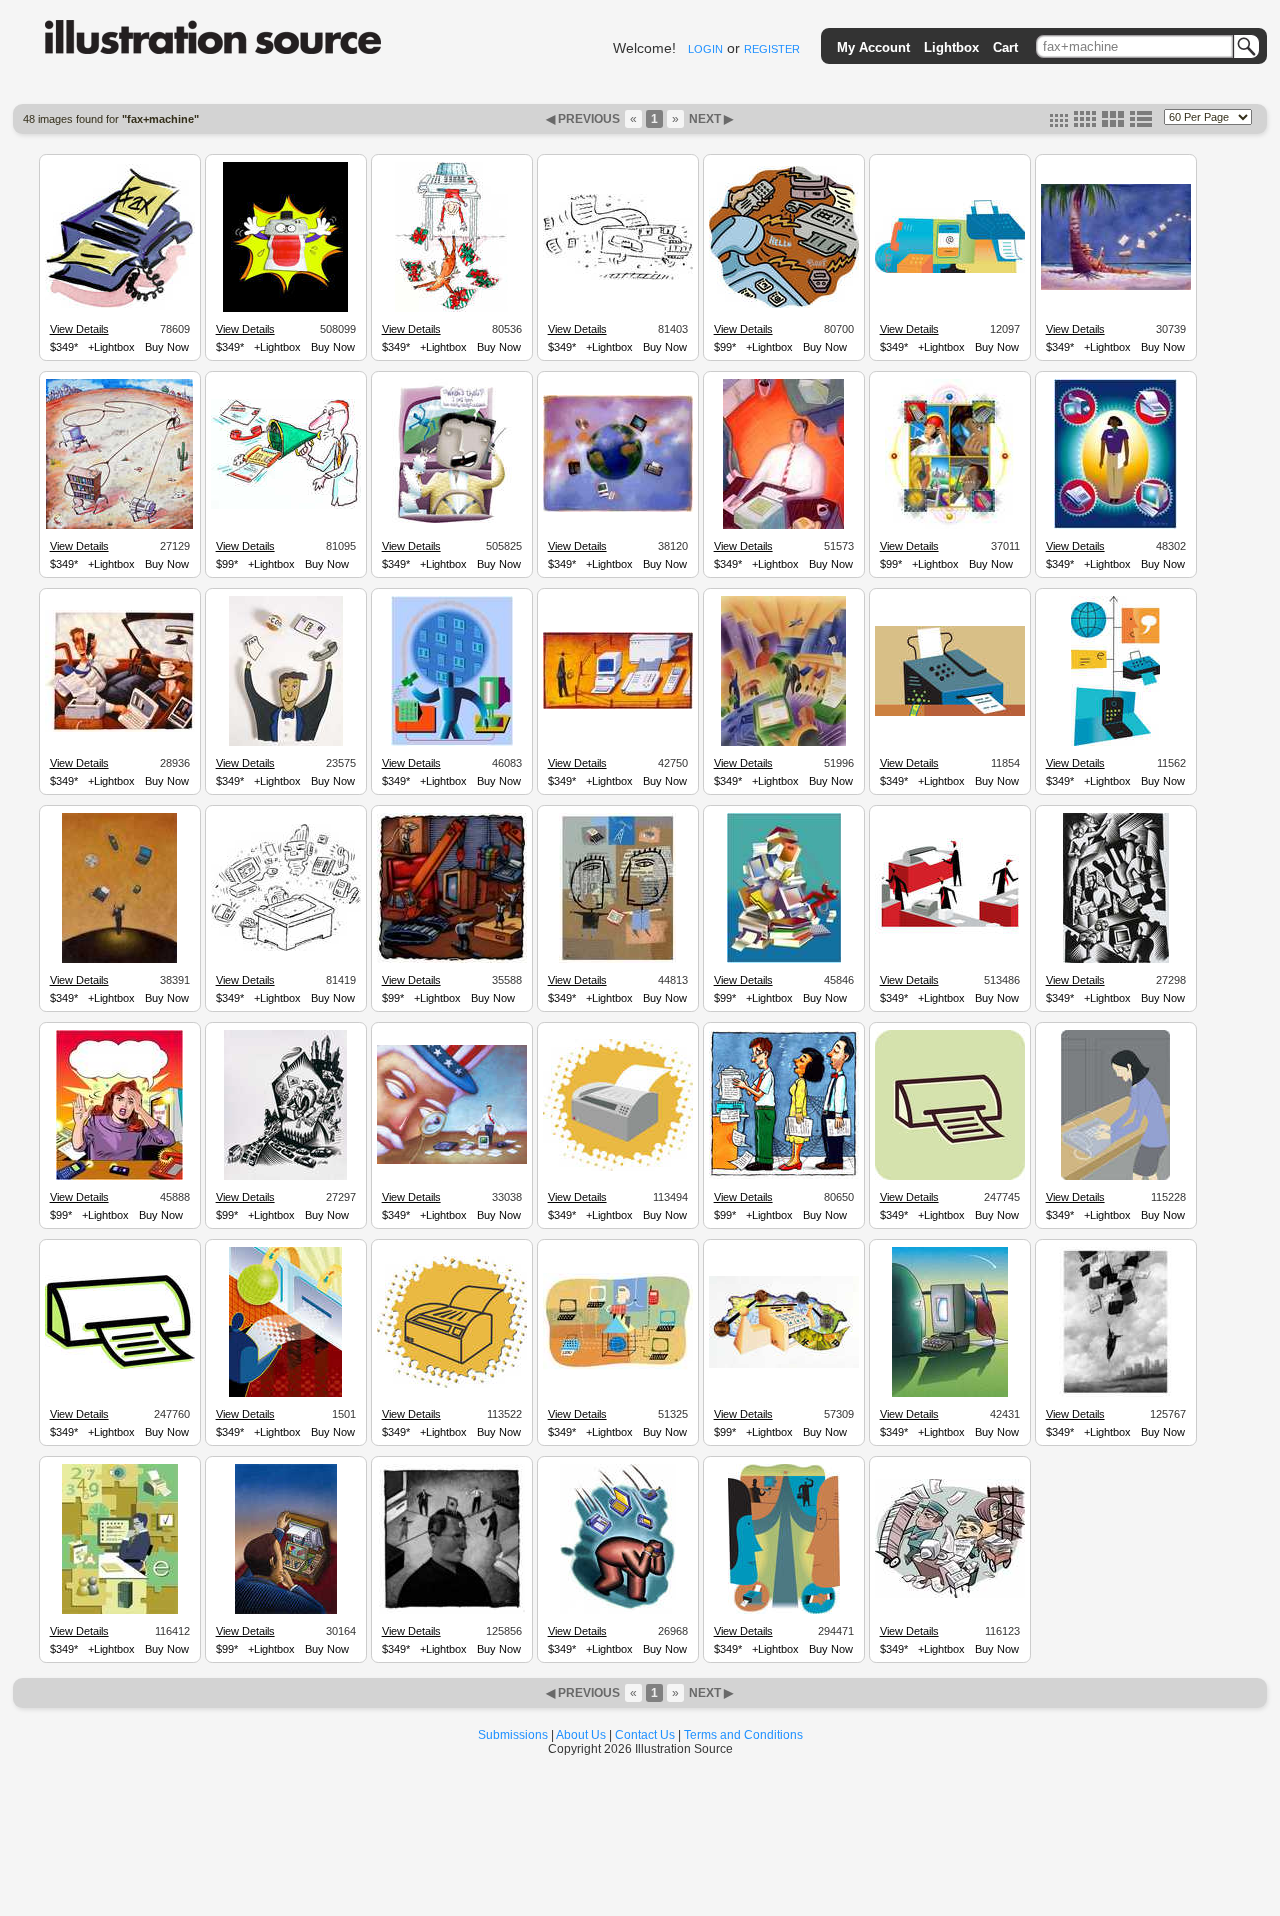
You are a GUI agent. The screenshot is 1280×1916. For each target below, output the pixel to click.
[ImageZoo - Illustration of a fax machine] (950, 1177)
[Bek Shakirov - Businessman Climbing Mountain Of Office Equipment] (784, 960)
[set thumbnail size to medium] (1085, 123)
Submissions (513, 1735)
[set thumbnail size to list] (1141, 123)
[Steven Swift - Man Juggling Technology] (119, 960)
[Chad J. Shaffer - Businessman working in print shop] (950, 943)
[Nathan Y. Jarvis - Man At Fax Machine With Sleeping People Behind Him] (784, 1176)
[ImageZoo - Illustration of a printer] (120, 1366)
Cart (1005, 47)
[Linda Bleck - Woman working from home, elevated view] (285, 1177)
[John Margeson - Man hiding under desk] (286, 948)
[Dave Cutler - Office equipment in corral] (618, 706)
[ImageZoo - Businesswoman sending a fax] (1115, 1177)
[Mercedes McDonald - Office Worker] (783, 526)
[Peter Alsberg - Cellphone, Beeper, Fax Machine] (784, 305)
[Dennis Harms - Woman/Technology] (1115, 526)
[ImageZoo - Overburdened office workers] (950, 1595)
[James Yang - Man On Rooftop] (618, 1367)
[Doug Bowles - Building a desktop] (452, 960)
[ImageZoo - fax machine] (618, 1168)
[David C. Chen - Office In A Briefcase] (286, 1611)
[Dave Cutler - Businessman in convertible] (120, 729)
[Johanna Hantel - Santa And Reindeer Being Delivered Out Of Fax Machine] (451, 309)
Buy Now (167, 347)
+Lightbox (111, 347)
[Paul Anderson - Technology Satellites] (618, 509)
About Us (581, 1735)
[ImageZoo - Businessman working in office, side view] (120, 1611)
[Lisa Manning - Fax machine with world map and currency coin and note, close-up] (784, 1365)
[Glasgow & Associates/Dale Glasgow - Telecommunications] (949, 526)
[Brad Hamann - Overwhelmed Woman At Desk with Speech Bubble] (119, 1177)
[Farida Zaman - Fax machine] (120, 307)
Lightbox (951, 47)
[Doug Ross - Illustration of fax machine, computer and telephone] (950, 270)
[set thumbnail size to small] (1059, 123)
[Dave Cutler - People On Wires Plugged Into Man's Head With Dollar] (452, 1611)
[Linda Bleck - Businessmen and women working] (1116, 960)
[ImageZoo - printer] (452, 1385)
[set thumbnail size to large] (1113, 123)
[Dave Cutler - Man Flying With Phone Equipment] (1115, 1394)
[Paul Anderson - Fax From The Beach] (1116, 287)
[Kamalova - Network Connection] (452, 743)
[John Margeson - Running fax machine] (618, 277)
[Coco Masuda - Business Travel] (783, 743)
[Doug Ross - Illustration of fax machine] (950, 713)
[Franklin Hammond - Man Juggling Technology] (286, 743)
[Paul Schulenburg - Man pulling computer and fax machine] (119, 526)
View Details (79, 329)
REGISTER (772, 49)
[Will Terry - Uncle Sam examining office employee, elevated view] (452, 1161)
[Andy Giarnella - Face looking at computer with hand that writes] (950, 1394)
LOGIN (705, 49)
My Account (873, 47)
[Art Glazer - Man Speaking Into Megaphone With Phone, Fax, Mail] (286, 506)
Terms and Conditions (743, 1735)
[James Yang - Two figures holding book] (617, 960)
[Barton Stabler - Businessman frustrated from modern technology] (618, 1611)
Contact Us (645, 1735)
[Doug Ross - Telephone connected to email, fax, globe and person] (1115, 743)
